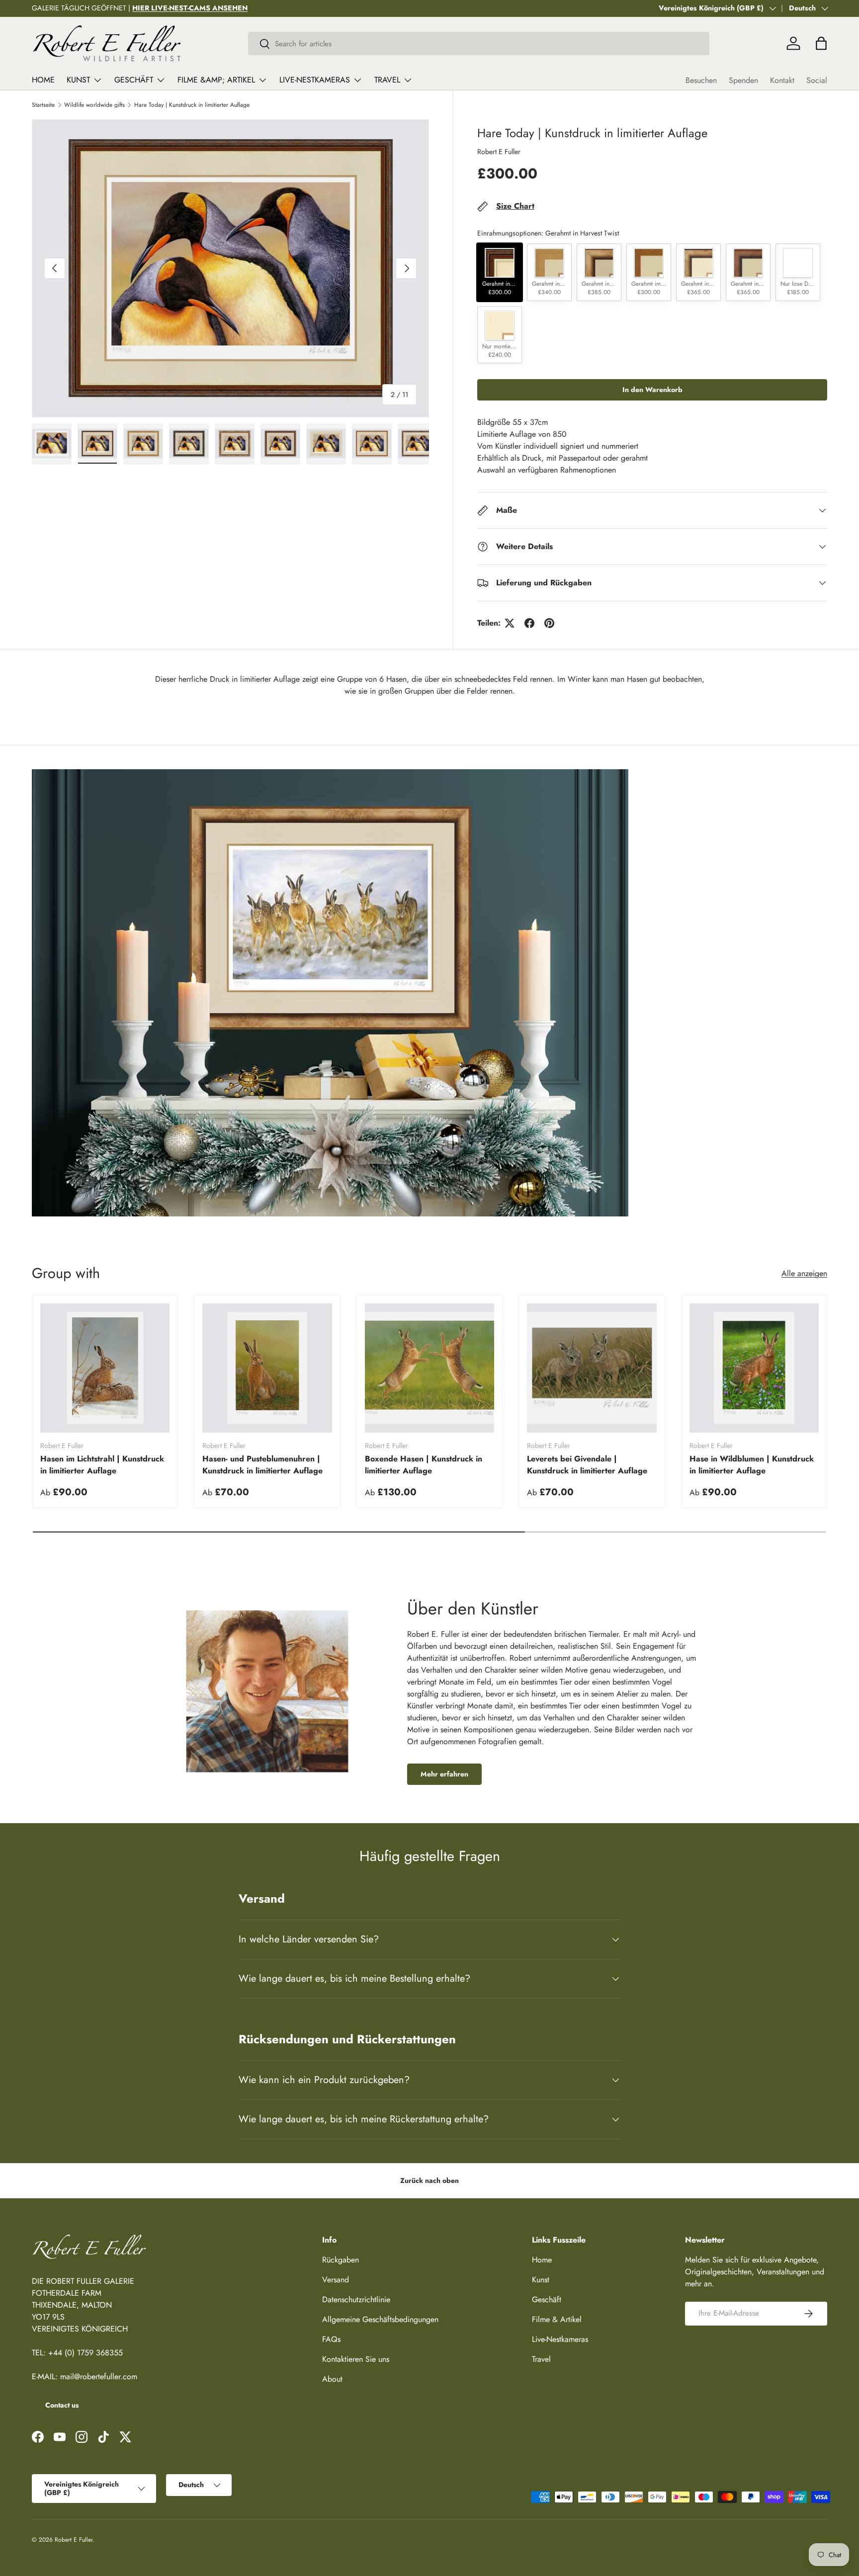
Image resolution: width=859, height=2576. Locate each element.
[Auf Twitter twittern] (510, 623)
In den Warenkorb (652, 390)
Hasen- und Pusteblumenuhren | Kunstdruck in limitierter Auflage (262, 1465)
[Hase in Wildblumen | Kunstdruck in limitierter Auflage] (754, 1368)
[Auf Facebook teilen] (529, 623)
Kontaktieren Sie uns (356, 2359)
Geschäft (134, 80)
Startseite (43, 105)
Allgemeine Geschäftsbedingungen (380, 2319)
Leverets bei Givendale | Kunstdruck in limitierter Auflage (587, 1465)
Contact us (62, 2405)
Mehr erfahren (444, 1774)
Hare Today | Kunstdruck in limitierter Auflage (192, 105)
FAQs (331, 2339)
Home (43, 80)
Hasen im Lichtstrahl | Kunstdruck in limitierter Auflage (102, 1465)
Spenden (743, 80)
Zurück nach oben (429, 2180)
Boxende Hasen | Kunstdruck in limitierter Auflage (424, 1465)
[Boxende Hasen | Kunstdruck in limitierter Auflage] (429, 1368)
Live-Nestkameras (315, 80)
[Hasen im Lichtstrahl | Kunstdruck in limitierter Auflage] (105, 1368)
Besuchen (701, 80)
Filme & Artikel (557, 2319)
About (332, 2379)
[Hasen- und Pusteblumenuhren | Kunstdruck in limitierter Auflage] (267, 1368)
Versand (336, 2280)
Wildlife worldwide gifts (94, 105)
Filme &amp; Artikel (216, 80)
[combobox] (479, 43)
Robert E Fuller (499, 152)
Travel (387, 80)
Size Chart (515, 206)
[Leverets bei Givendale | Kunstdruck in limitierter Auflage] (592, 1368)
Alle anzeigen (804, 1273)
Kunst (78, 80)
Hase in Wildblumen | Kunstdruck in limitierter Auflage (752, 1465)
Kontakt (782, 80)
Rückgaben (341, 2260)
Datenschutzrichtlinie (356, 2299)
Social (817, 80)
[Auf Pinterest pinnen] (549, 623)
